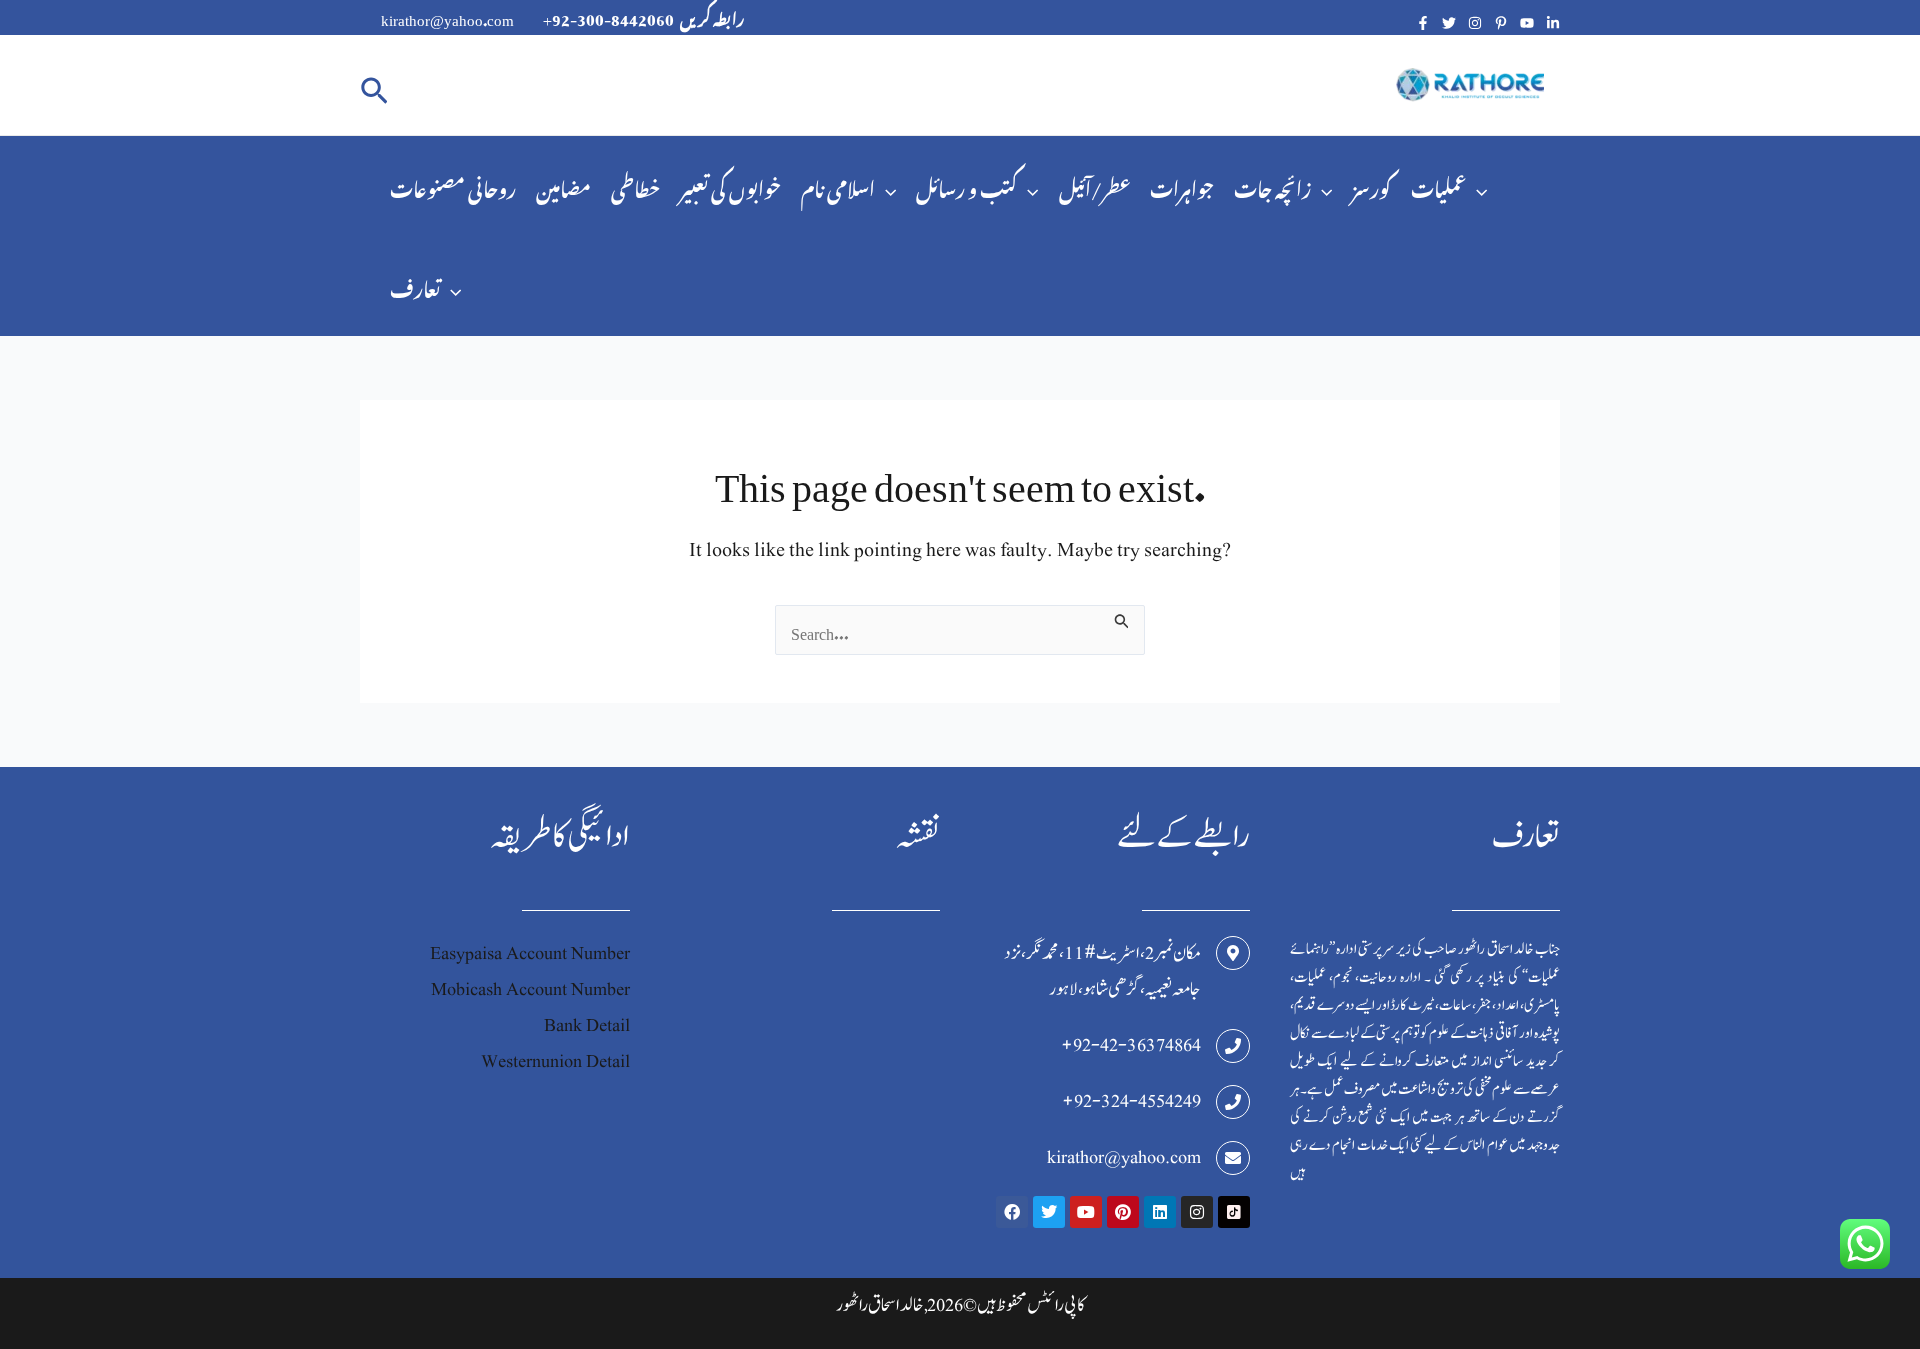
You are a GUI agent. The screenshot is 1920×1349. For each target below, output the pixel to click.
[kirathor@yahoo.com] (1233, 1158)
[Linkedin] (1553, 23)
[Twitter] (1449, 23)
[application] (885, 186)
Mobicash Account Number (530, 989)
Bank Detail (587, 1025)
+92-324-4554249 (1131, 1101)
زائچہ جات (1272, 185)
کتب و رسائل (966, 185)
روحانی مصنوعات (453, 185)
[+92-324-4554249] (1233, 1102)
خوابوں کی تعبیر (730, 185)
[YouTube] (1527, 23)
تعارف (415, 285)
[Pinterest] (1501, 23)
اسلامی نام (838, 185)
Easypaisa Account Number (530, 953)
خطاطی (635, 185)
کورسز (1371, 185)
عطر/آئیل (1094, 185)
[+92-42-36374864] (1233, 1046)
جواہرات (1182, 185)
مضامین (563, 185)
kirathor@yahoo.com (1124, 1157)
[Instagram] (1475, 23)
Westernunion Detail (555, 1061)
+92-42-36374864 (1131, 1045)
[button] (374, 85)
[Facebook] (1423, 23)
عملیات (1438, 185)
